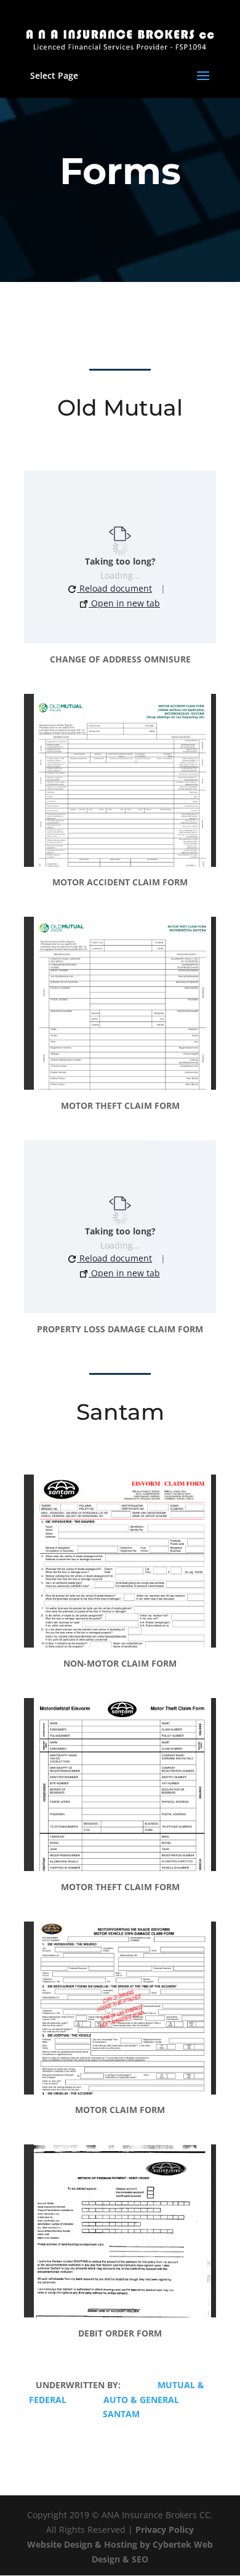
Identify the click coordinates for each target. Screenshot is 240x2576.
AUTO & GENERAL (141, 2400)
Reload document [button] (114, 588)
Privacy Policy (165, 2530)
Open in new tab (124, 603)
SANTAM (121, 2414)
